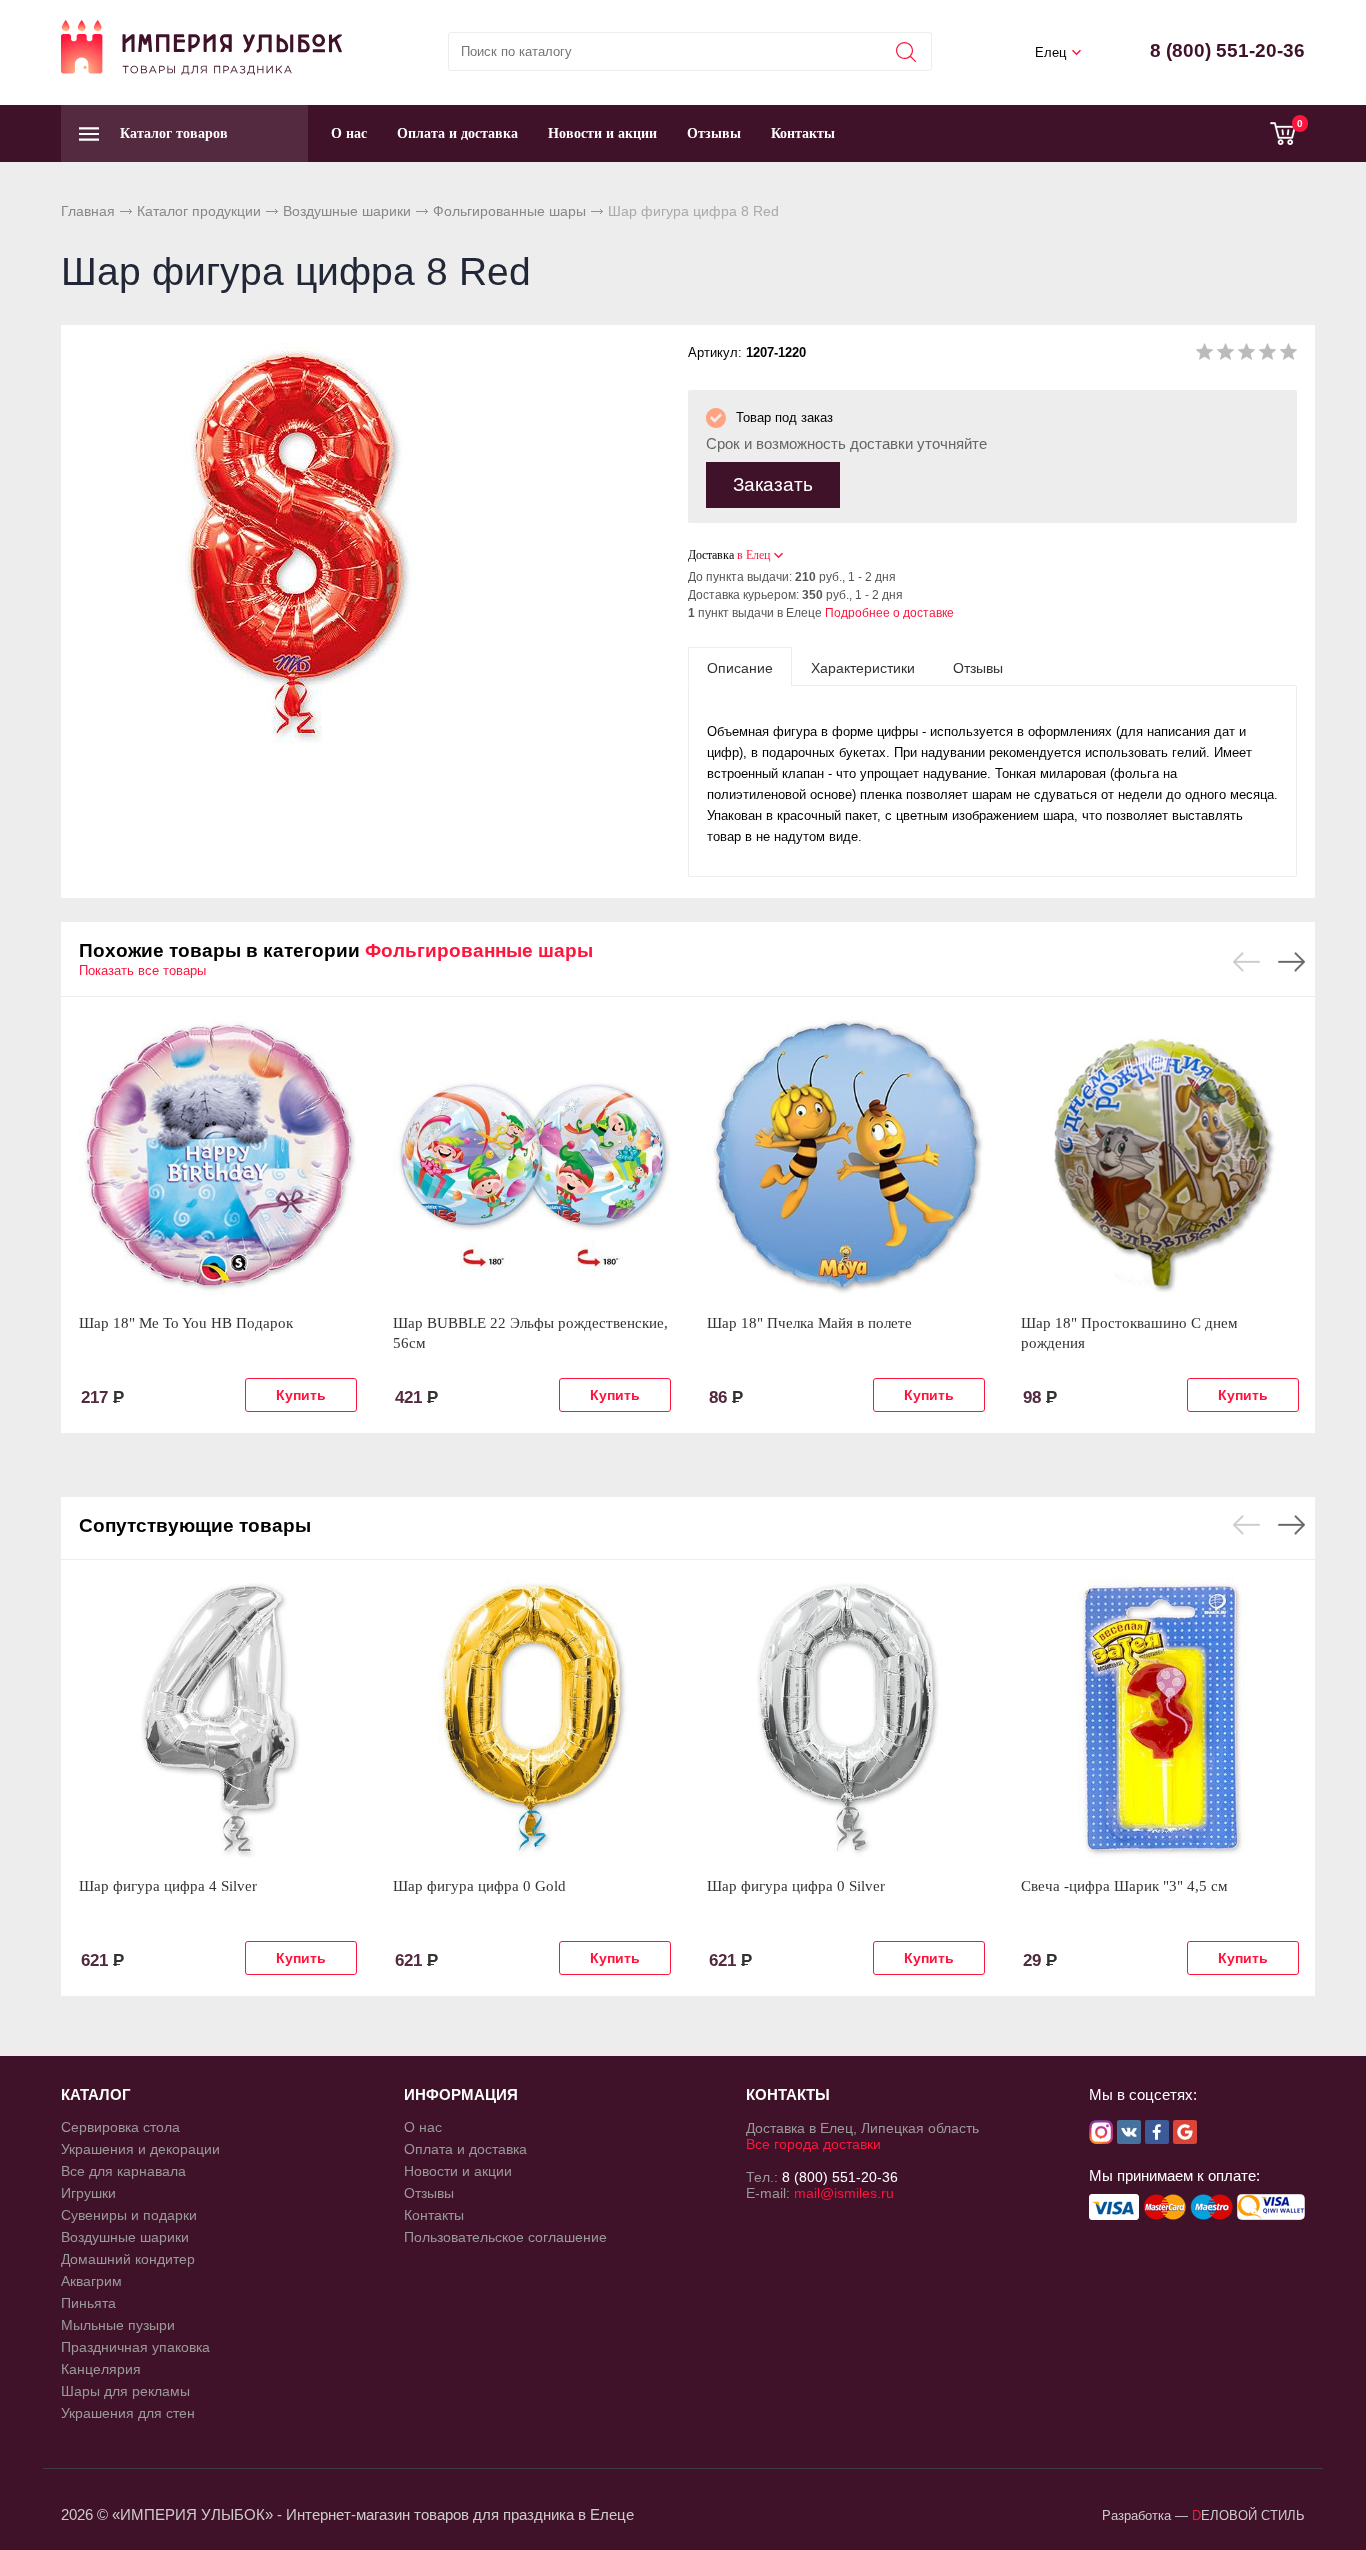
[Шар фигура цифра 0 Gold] (532, 1718)
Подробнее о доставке (889, 613)
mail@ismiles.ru (844, 2193)
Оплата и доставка (457, 133)
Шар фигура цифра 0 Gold (479, 1886)
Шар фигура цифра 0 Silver (796, 1886)
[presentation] (740, 667)
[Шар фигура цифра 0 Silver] (846, 1718)
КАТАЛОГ (96, 2094)
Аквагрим (91, 2281)
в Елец (753, 555)
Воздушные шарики (347, 211)
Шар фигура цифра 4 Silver (168, 1886)
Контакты (803, 133)
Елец (1050, 52)
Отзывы (714, 133)
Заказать (773, 484)
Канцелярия (101, 2369)
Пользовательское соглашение (505, 2237)
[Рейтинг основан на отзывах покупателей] (1246, 355)
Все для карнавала (123, 2171)
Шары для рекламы (125, 2391)
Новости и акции (602, 133)
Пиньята (88, 2303)
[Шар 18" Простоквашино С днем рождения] (1160, 1155)
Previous (1246, 962)
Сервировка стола (120, 2127)
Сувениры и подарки (129, 2215)
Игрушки (88, 2193)
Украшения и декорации (140, 2149)
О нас (349, 133)
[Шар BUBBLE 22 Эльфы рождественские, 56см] (532, 1155)
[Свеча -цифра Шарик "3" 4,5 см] (1160, 1718)
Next (1291, 962)
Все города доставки (813, 2144)
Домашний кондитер (128, 2259)
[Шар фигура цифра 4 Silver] (218, 1718)
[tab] (740, 667)
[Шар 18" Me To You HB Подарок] (218, 1155)
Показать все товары (142, 970)
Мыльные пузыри (118, 2325)
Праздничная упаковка (135, 2347)
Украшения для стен (128, 2413)
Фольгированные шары (509, 211)
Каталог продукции (199, 211)
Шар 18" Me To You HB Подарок (186, 1323)
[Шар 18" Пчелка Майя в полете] (846, 1155)
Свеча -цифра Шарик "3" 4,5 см (1124, 1886)
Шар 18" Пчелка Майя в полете (809, 1323)
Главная (88, 211)
